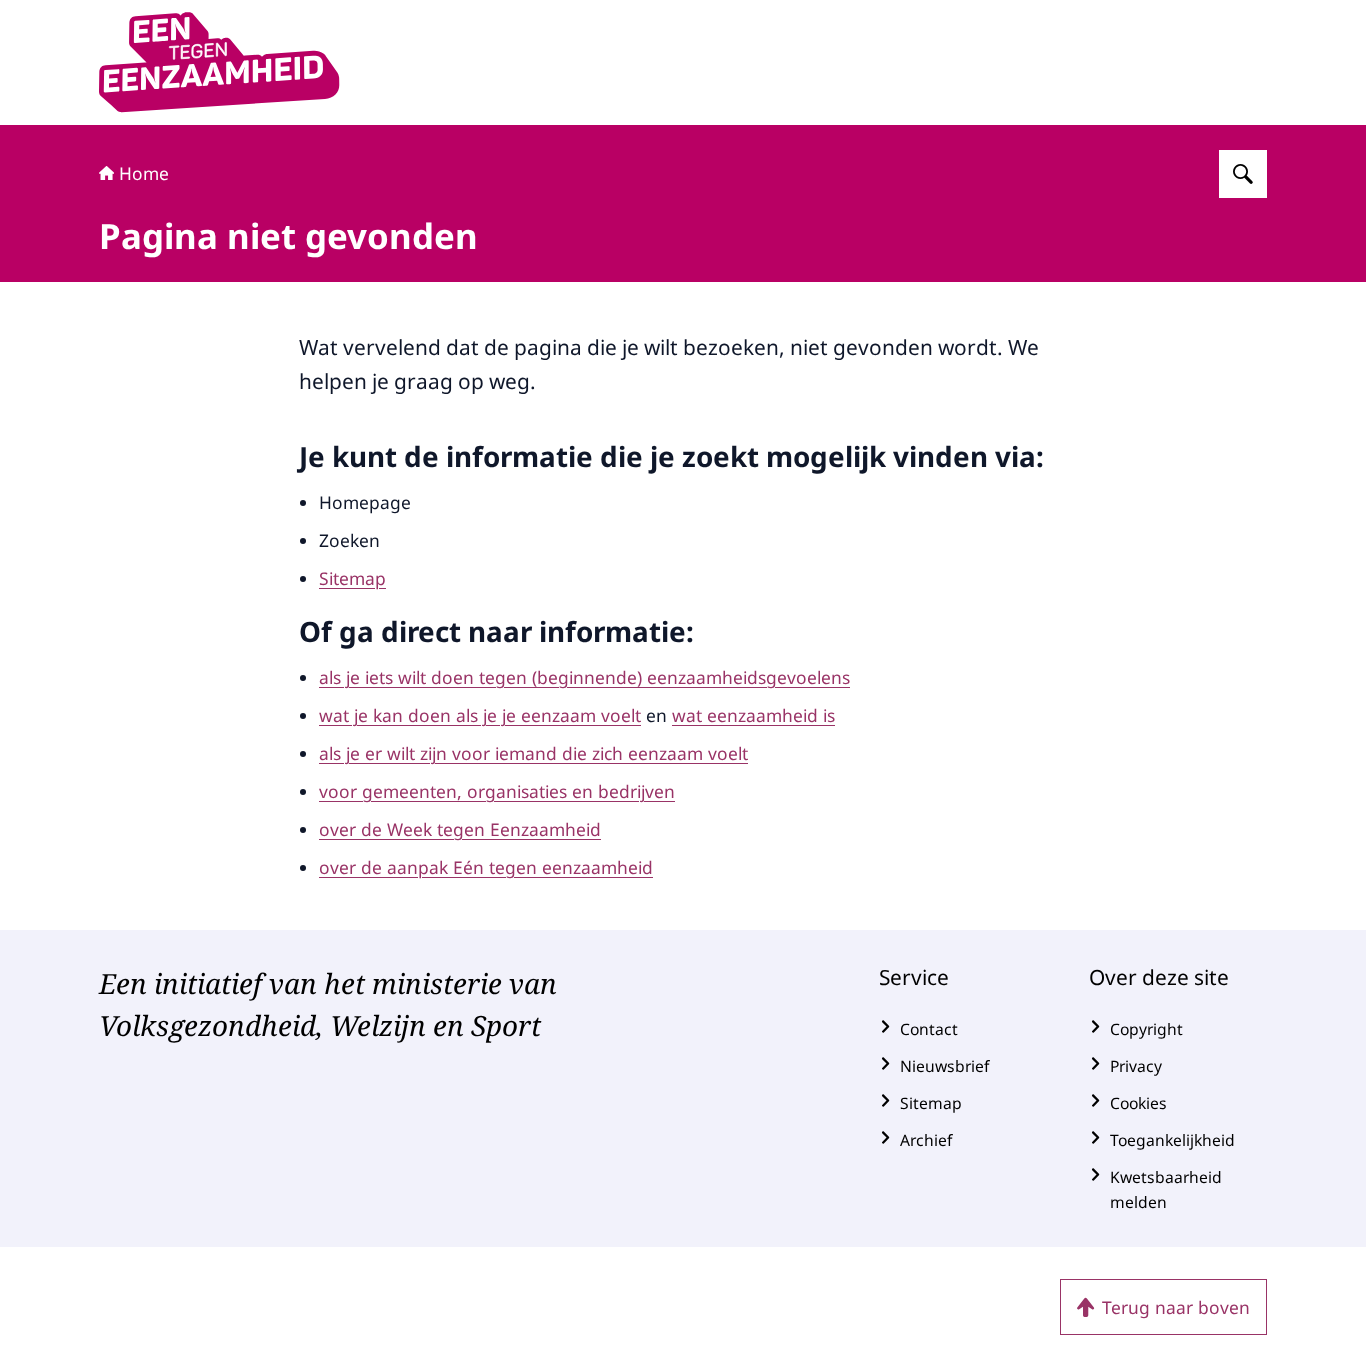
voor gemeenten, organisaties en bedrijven (497, 791)
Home (144, 173)
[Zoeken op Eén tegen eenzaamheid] (1243, 174)
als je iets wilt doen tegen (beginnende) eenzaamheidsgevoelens (584, 677)
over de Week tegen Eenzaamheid (460, 829)
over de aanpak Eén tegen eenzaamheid (486, 867)
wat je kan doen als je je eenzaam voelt (480, 715)
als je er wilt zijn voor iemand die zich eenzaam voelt (533, 753)
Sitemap (352, 578)
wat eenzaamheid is (753, 715)
